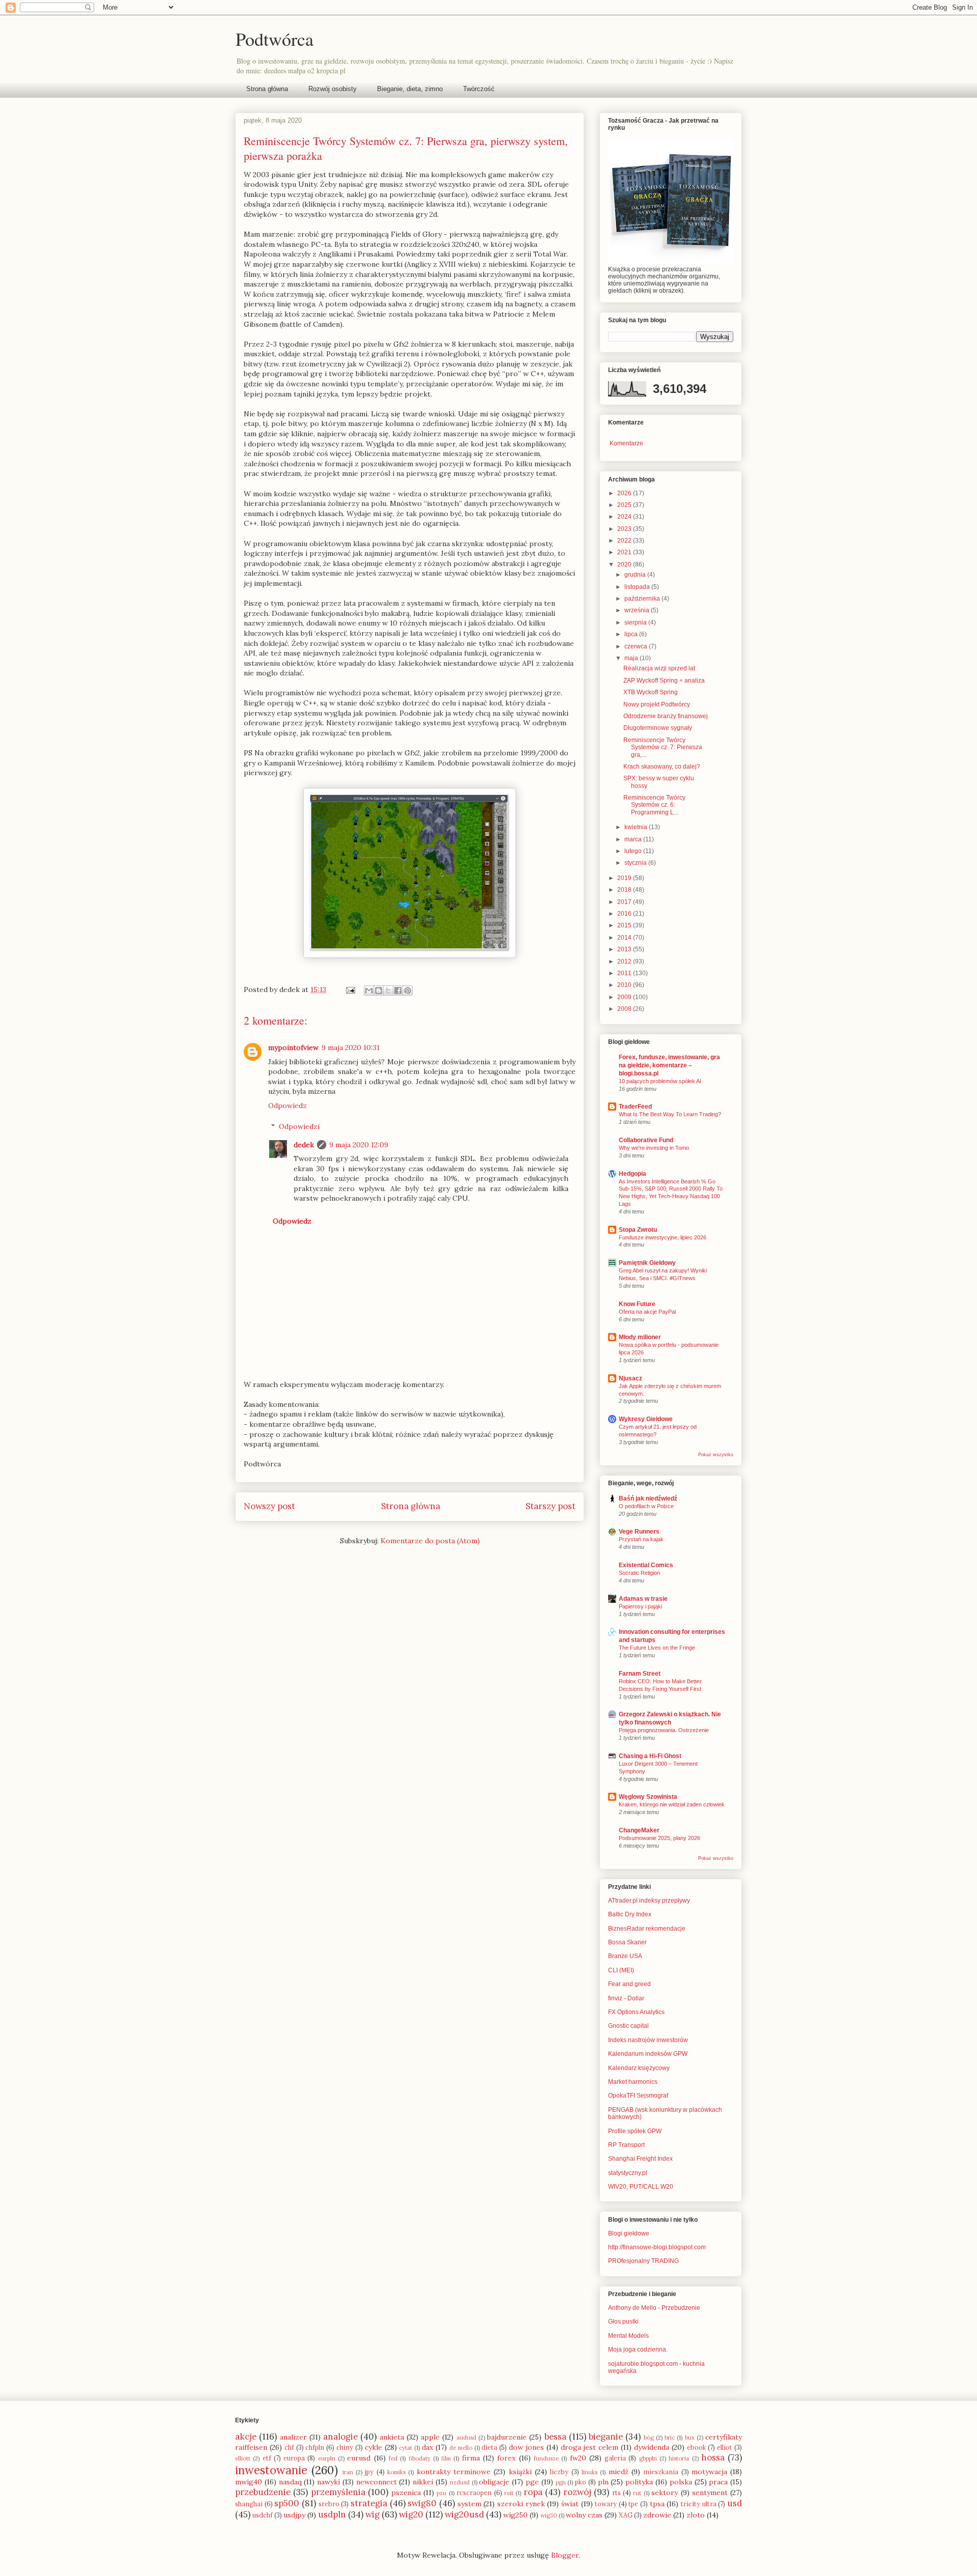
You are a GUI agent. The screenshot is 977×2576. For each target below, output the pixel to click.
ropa (533, 2492)
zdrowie (657, 2515)
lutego (634, 851)
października (643, 599)
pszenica (406, 2493)
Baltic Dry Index (630, 1914)
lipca (632, 634)
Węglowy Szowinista (648, 1797)
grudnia (636, 575)
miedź (619, 2472)
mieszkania (661, 2472)
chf (289, 2447)
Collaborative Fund (646, 1140)
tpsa (657, 2504)
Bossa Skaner (627, 1942)
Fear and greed (629, 1984)
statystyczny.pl (628, 2173)
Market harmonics (633, 2082)
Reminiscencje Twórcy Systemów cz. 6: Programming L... (654, 805)
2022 (625, 541)
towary (606, 2504)
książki (520, 2472)
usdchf (263, 2515)
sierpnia (636, 622)
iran (348, 2472)
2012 (625, 961)
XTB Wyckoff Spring (651, 692)
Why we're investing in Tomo (654, 1148)
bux (690, 2438)
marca (634, 839)
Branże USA (625, 1956)
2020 (625, 564)
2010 (625, 985)
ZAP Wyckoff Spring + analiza (664, 681)
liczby (559, 2472)
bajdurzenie (507, 2437)
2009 (625, 997)
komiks (396, 2472)
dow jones (526, 2447)
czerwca (637, 646)
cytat (406, 2448)
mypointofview (293, 1048)
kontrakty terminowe (454, 2472)
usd (735, 2503)
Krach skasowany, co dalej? (662, 767)
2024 (625, 517)
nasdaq (290, 2482)
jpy (369, 2472)
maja (632, 658)
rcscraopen (474, 2493)
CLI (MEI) (621, 1970)
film (446, 2458)
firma (471, 2458)
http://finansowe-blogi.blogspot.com (657, 2247)
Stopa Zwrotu (638, 1230)
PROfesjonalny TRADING (643, 2261)
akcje (246, 2437)
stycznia (636, 863)
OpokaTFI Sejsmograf (638, 2096)
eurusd (359, 2458)
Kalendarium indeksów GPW (648, 2054)
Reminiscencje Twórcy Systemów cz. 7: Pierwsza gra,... (663, 747)
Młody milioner (640, 1337)
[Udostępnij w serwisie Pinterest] (408, 990)
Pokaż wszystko (716, 1455)
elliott (243, 2458)
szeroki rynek (521, 2504)
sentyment (710, 2493)
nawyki (328, 2482)
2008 (625, 1009)
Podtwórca (275, 39)
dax (427, 2447)
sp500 (287, 2503)
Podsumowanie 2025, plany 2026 (659, 1838)
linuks (590, 2472)
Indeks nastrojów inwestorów (648, 2040)
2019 (625, 878)
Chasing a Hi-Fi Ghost (650, 1756)
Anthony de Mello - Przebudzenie (654, 2308)
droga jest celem (590, 2447)
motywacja (709, 2472)
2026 (625, 493)
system (469, 2504)
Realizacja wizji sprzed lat (659, 668)
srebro (329, 2504)
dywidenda (652, 2447)
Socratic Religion (639, 1573)
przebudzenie (263, 2492)
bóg (649, 2438)
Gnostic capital (628, 2026)
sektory (665, 2493)
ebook (697, 2447)
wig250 (515, 2515)
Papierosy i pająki (640, 1606)
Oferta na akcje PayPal (647, 1312)
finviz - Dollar (626, 1998)
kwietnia (637, 827)
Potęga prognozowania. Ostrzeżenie (664, 1730)
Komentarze (626, 443)
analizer (293, 2437)
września (638, 610)
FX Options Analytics (636, 2012)
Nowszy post (269, 1506)
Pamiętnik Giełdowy (647, 1263)
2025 (625, 505)
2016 (625, 914)
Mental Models (628, 2336)
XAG (626, 2515)
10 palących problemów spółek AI (660, 1081)
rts (616, 2493)
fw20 (578, 2458)
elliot (725, 2447)
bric (670, 2438)
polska (681, 2482)
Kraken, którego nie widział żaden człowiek (672, 1804)
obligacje (494, 2482)
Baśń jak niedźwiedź (648, 1498)
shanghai (249, 2504)
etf (267, 2458)
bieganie (606, 2437)
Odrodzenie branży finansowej (666, 716)
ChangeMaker (639, 1830)
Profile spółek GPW (635, 2131)
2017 (625, 902)
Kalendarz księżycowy (639, 2068)
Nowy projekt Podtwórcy (657, 704)
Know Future (637, 1304)
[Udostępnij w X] (388, 990)
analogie (340, 2437)
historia (679, 2458)
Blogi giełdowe (629, 2233)
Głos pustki (623, 2322)
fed (393, 2458)
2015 (625, 925)
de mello (461, 2448)
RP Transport (626, 2145)
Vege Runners (639, 1532)
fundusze (546, 2458)
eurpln (327, 2458)
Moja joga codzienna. (638, 2349)
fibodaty (420, 2458)
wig (372, 2514)
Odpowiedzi (299, 1126)
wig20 (411, 2514)
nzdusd (460, 2482)
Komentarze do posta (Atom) (430, 1541)
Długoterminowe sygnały (658, 728)
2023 (625, 529)
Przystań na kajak (641, 1539)
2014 (625, 938)
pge (532, 2482)
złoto (696, 2515)
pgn (561, 2482)
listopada (638, 587)
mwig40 (249, 2482)
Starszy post (551, 1506)
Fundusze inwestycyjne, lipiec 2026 (663, 1237)
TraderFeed (635, 1107)
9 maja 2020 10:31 (351, 1048)
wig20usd (464, 2514)
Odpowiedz (288, 1106)
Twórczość (479, 89)
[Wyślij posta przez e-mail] (350, 989)
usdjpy (294, 2515)
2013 (625, 949)
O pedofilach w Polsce (646, 1506)
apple (430, 2437)
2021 (625, 552)
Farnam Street (640, 1674)
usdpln (332, 2514)
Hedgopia (633, 1174)
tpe (633, 2504)
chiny (345, 2447)
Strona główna (267, 89)
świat (570, 2504)
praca (718, 2482)
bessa (555, 2437)
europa (294, 2458)
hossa (713, 2457)
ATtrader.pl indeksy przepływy (649, 1901)
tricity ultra (699, 2504)
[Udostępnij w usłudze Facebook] (398, 990)
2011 (625, 973)
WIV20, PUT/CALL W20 (641, 2187)
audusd (466, 2438)
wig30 (549, 2515)
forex (506, 2458)
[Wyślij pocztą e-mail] (369, 990)
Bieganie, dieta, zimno (410, 89)
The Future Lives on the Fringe (657, 1648)
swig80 (422, 2503)
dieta (489, 2447)
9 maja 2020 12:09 (359, 1145)
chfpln (315, 2447)
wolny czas (584, 2515)
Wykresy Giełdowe (646, 1419)
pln (603, 2482)
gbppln (648, 2458)
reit (509, 2493)
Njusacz (630, 1378)
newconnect (377, 2482)
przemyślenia (338, 2492)
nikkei (423, 2482)
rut (637, 2493)
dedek (304, 1145)
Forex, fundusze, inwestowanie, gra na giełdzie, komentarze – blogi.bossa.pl (669, 1065)
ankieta (392, 2437)
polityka (639, 2482)
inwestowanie (271, 2470)
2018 (625, 890)
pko (581, 2482)
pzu (441, 2493)
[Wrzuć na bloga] (379, 990)
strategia (369, 2503)
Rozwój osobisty (333, 89)
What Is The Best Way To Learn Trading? (670, 1114)
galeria (615, 2458)
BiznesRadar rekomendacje (647, 1929)
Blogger (565, 2555)
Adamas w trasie (643, 1599)
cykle (373, 2447)
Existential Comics (646, 1565)
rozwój (577, 2492)
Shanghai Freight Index (640, 2159)
